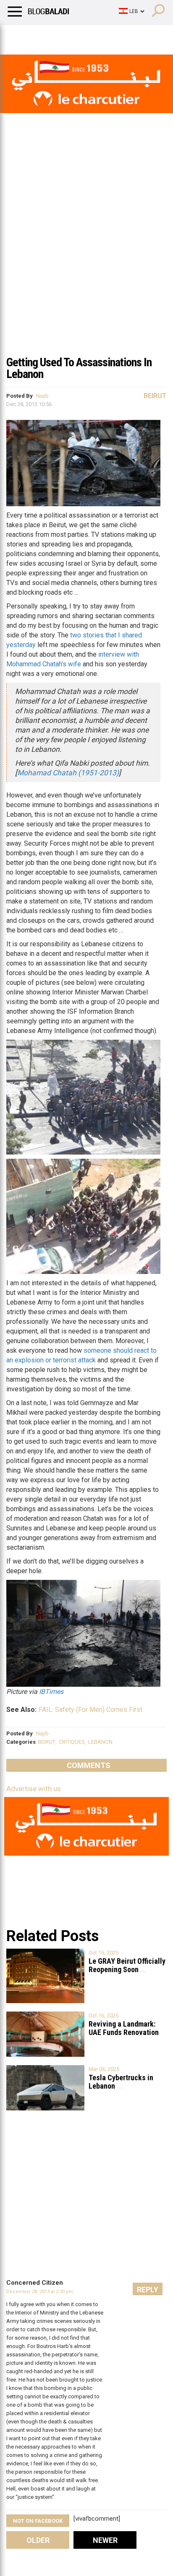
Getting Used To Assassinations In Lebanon (79, 368)
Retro (85, 36)
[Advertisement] (86, 260)
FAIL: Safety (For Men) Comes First (90, 1710)
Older (38, 2540)
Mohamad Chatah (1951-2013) (68, 773)
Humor (54, 36)
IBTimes (51, 1692)
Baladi (115, 36)
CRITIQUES (72, 1742)
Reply (148, 2290)
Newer (105, 2540)
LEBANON (100, 1742)
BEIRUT (47, 1742)
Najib (42, 396)
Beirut (155, 396)
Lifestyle (19, 36)
